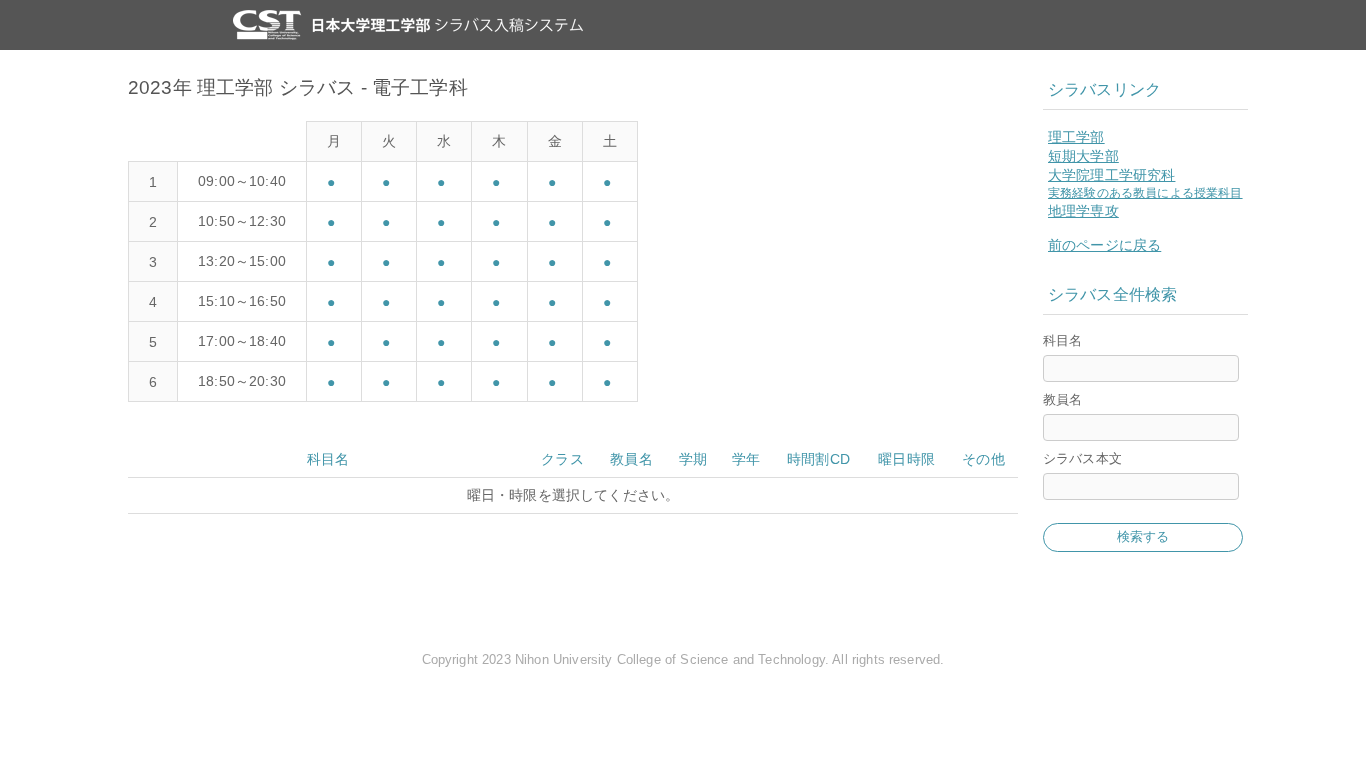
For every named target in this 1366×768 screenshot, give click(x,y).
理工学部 (1076, 137)
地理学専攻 (1083, 211)
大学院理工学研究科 (1111, 175)
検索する (1143, 536)
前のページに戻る (1104, 245)
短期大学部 (1083, 156)
